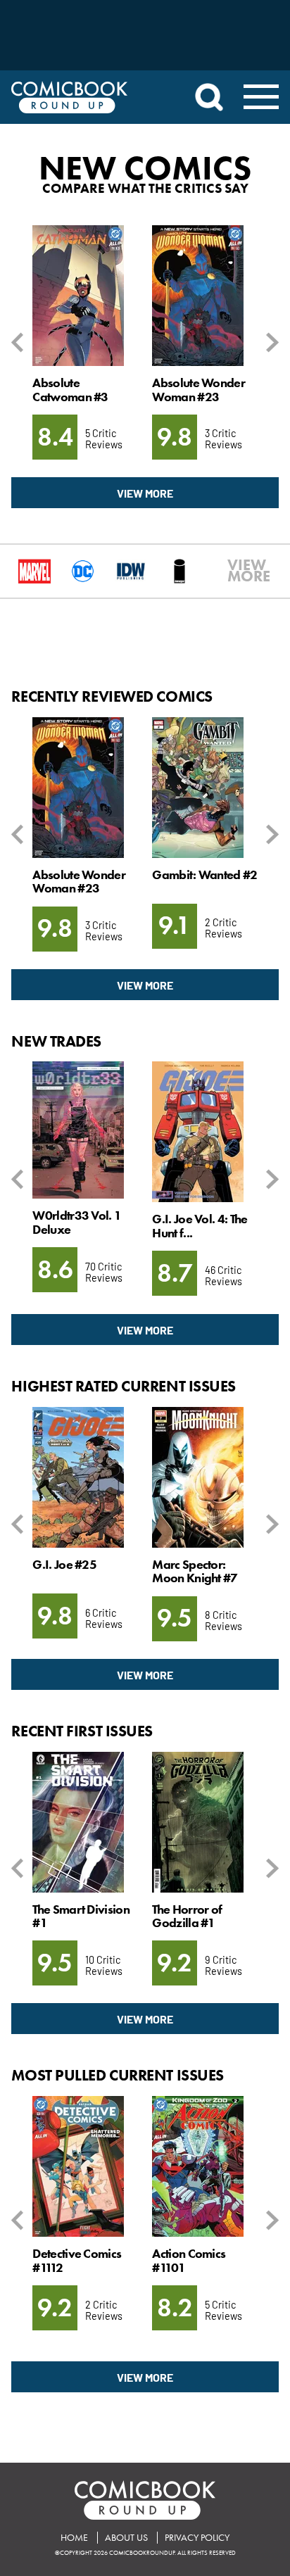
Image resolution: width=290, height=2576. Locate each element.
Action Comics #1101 (189, 2260)
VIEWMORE (234, 571)
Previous (20, 342)
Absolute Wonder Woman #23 (198, 390)
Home (74, 2538)
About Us (126, 2538)
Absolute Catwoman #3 (70, 390)
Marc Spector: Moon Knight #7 (195, 1571)
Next (270, 342)
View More (145, 493)
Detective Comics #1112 (77, 2260)
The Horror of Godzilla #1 (187, 1916)
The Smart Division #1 (81, 1916)
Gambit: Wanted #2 (204, 875)
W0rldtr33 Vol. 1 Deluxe (77, 1222)
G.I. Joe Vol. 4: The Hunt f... (200, 1226)
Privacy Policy (197, 2538)
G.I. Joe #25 (64, 1565)
